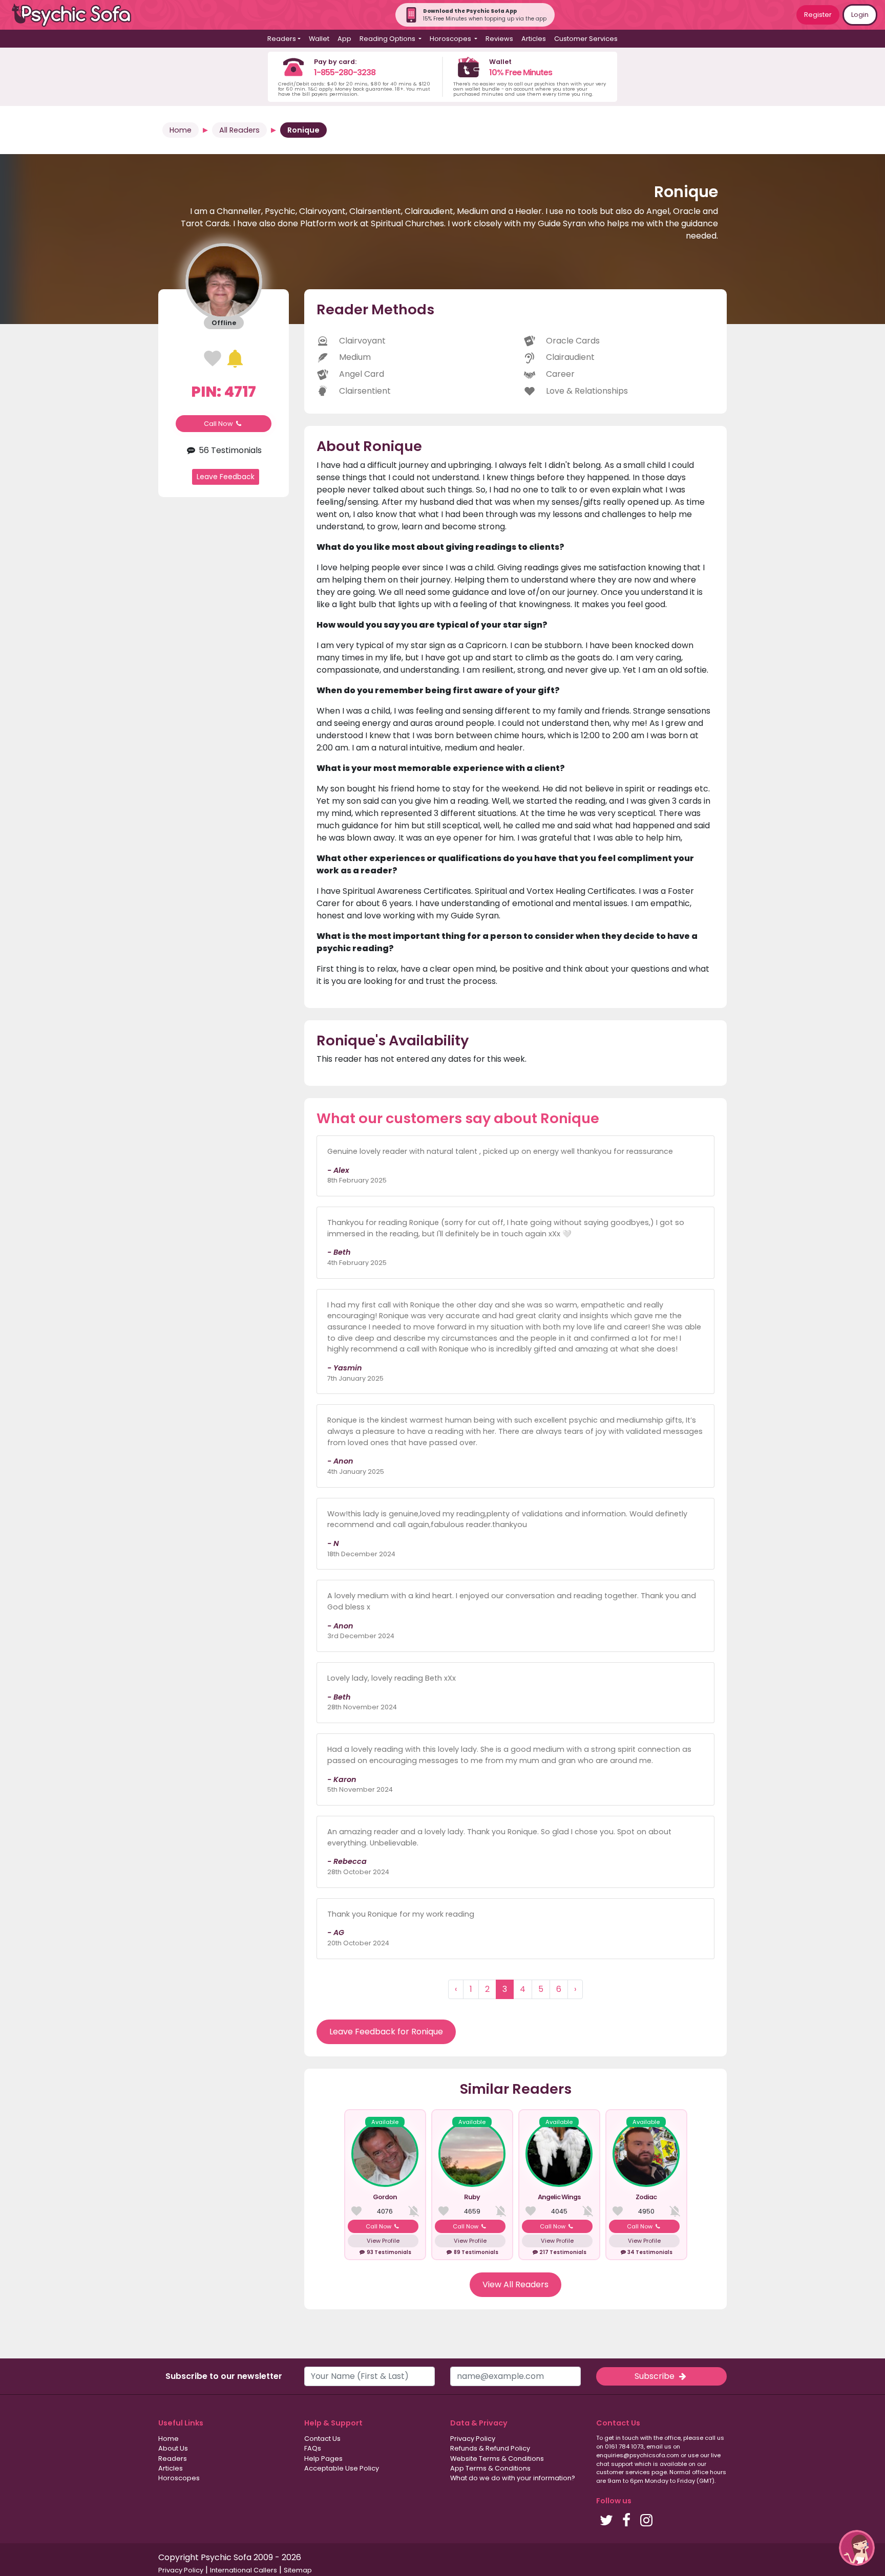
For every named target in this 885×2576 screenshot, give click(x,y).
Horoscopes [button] (451, 39)
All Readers (239, 130)
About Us (173, 2448)
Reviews (499, 39)
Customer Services (586, 39)
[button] (857, 2548)
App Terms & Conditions (490, 2468)
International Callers (244, 2570)
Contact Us (322, 2439)
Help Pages (323, 2459)
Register (818, 15)
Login (860, 15)
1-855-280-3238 (345, 72)
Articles (534, 39)
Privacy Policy (473, 2439)
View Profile (383, 2241)
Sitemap (298, 2570)
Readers (173, 2459)
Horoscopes (179, 2478)
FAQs (313, 2448)
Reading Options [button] (388, 39)
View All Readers (515, 2284)
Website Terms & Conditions (497, 2459)
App (344, 39)
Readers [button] (282, 39)
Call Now (219, 424)
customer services (623, 2472)
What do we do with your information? (513, 2478)
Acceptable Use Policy (342, 2468)
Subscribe (656, 2376)
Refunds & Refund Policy (490, 2448)
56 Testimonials (229, 450)
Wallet (319, 39)
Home (181, 130)
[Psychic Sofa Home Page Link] (77, 15)
